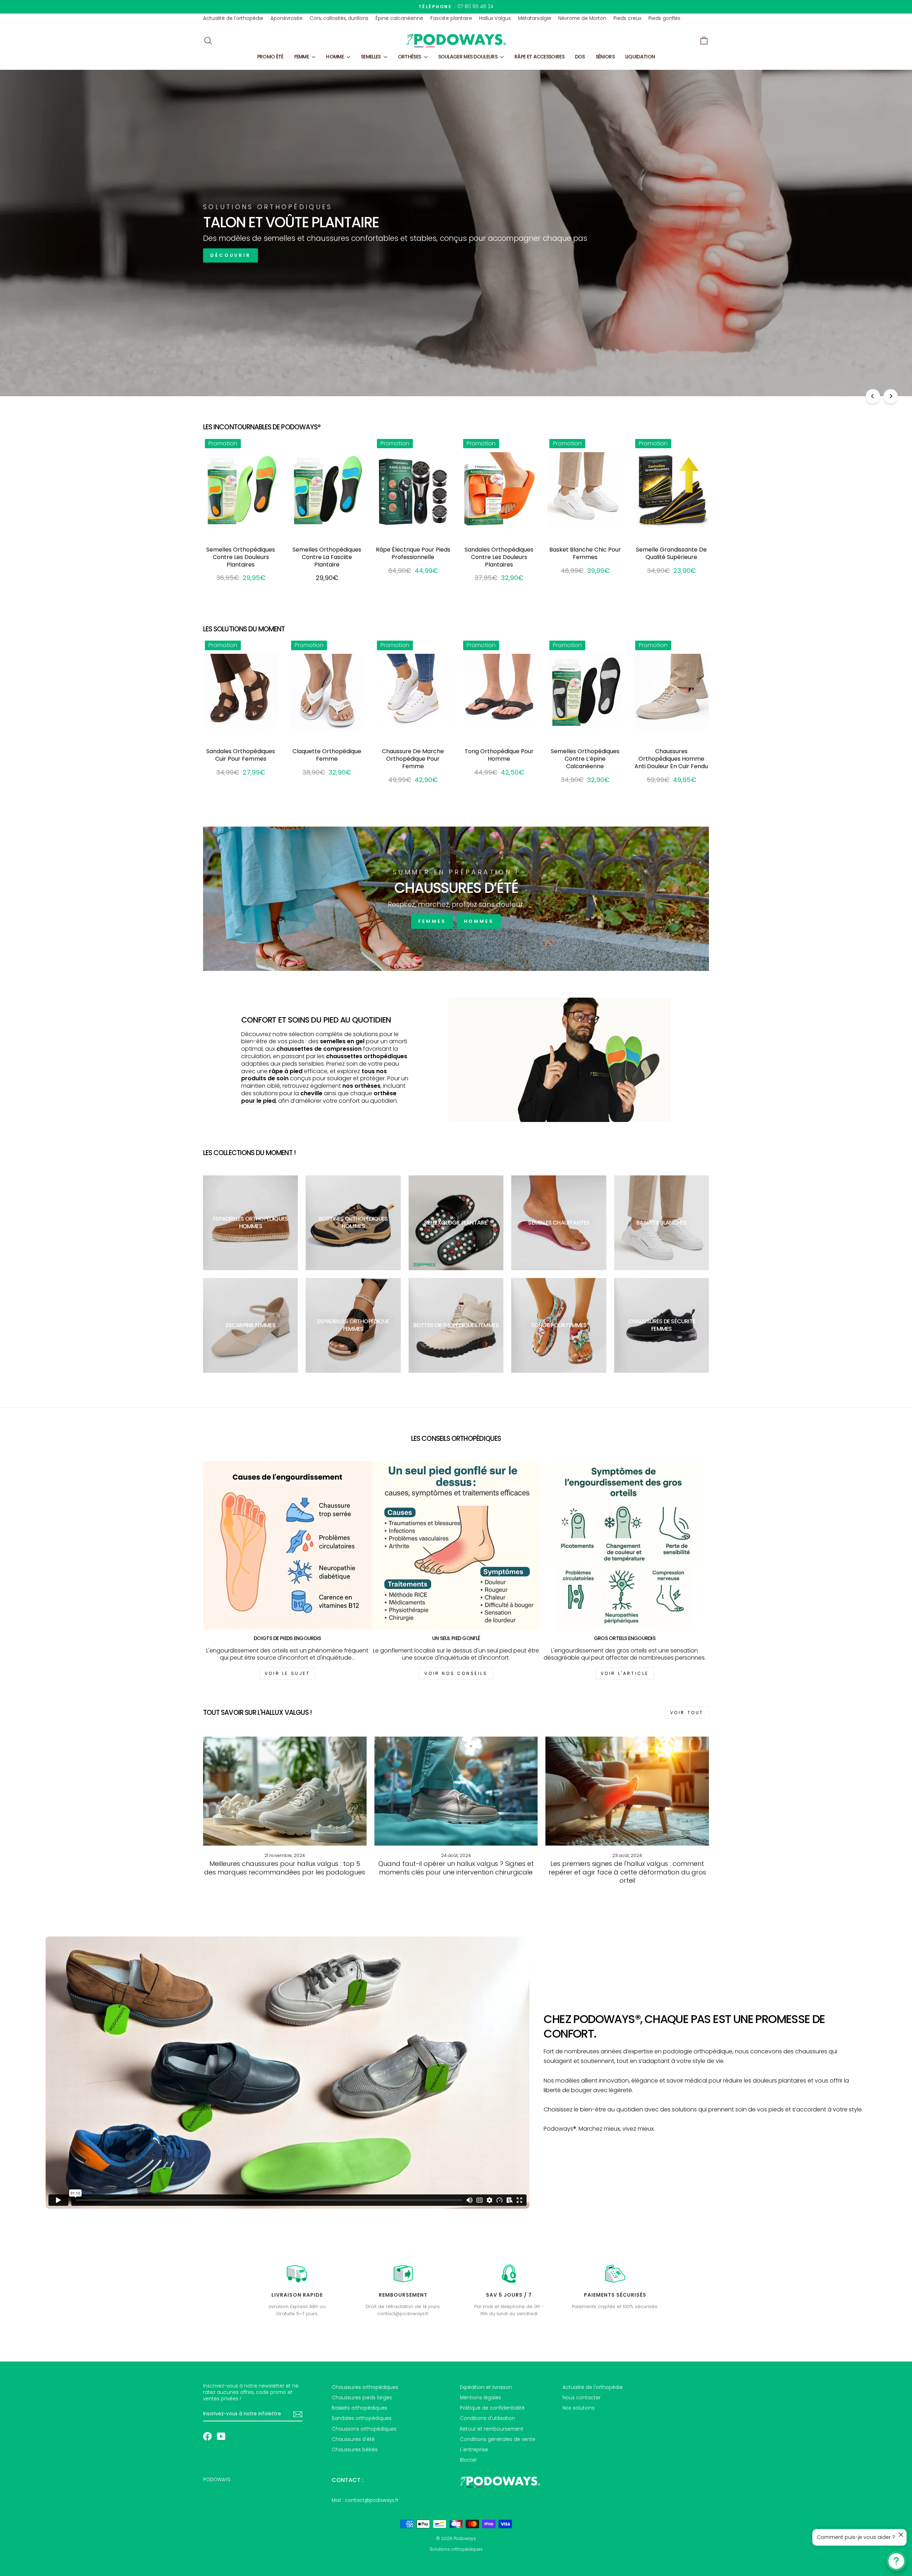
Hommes (479, 921)
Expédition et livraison (486, 2387)
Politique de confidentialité (492, 2408)
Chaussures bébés (355, 2450)
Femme (302, 57)
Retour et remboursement (492, 2429)
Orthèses (410, 57)
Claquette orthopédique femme (327, 755)
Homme (335, 57)
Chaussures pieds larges (362, 2398)
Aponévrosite (286, 18)
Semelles (371, 57)
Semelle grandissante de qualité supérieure (671, 553)
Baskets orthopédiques (359, 2408)
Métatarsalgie (535, 18)
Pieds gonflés (664, 18)
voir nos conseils (456, 1673)
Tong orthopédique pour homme (499, 755)
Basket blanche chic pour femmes (585, 553)
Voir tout (687, 1713)
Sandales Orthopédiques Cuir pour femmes (241, 755)
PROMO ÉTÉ (270, 57)
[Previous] (873, 396)
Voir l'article (625, 1673)
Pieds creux (627, 18)
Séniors (605, 57)
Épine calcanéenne (399, 18)
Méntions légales (480, 2398)
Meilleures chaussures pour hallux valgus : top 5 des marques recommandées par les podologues (285, 1868)
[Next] (891, 396)
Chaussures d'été (353, 2439)
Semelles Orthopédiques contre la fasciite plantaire (327, 557)
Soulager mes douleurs (468, 57)
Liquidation (640, 57)
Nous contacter (582, 2398)
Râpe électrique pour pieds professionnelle (413, 553)
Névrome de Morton (582, 18)
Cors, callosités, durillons (339, 18)
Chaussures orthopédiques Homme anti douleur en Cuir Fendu (671, 759)
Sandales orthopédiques (362, 2418)
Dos (580, 57)
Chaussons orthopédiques (364, 2429)
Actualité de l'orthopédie (233, 18)
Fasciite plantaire (451, 18)
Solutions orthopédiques (456, 2549)
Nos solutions (579, 2408)
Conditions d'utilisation (488, 2418)
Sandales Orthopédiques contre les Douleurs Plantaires (499, 557)
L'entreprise (474, 2450)
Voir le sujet (287, 1673)
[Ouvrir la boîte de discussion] (896, 2561)
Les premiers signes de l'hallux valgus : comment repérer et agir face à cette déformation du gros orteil (627, 1872)
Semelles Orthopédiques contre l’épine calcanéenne (585, 759)
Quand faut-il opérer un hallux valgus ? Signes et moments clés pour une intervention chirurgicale (456, 1868)
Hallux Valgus (495, 18)
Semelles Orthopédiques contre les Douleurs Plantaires (241, 557)
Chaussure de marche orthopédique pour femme (413, 759)
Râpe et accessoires (539, 57)
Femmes (432, 921)
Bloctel (468, 2460)
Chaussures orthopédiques (365, 2387)
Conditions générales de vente (498, 2439)
